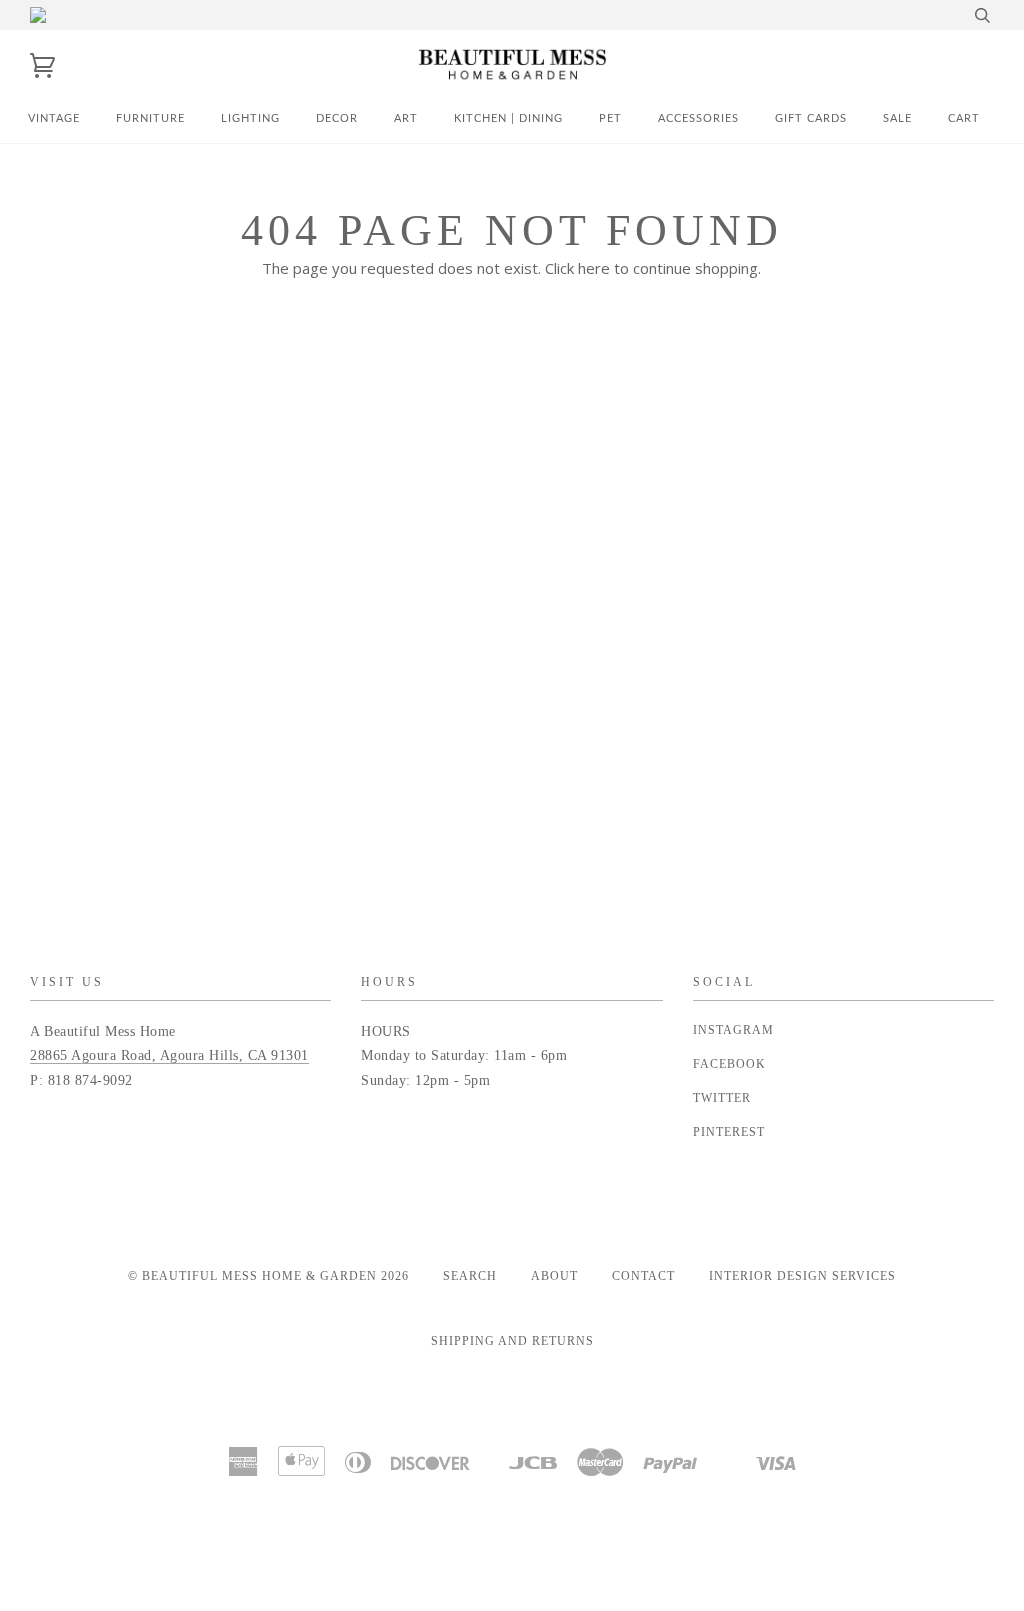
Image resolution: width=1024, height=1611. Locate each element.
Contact (643, 1276)
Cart (964, 118)
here (594, 268)
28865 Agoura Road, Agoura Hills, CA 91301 (169, 1055)
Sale (897, 118)
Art (406, 118)
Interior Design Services (802, 1276)
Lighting (250, 118)
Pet (610, 118)
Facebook (729, 1064)
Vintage (54, 118)
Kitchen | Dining (508, 118)
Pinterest (729, 1132)
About (554, 1276)
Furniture (150, 118)
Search (470, 1276)
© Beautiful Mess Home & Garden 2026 (268, 1276)
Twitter (722, 1098)
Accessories (698, 118)
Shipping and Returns (512, 1341)
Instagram (733, 1030)
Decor (337, 118)
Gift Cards (811, 118)
